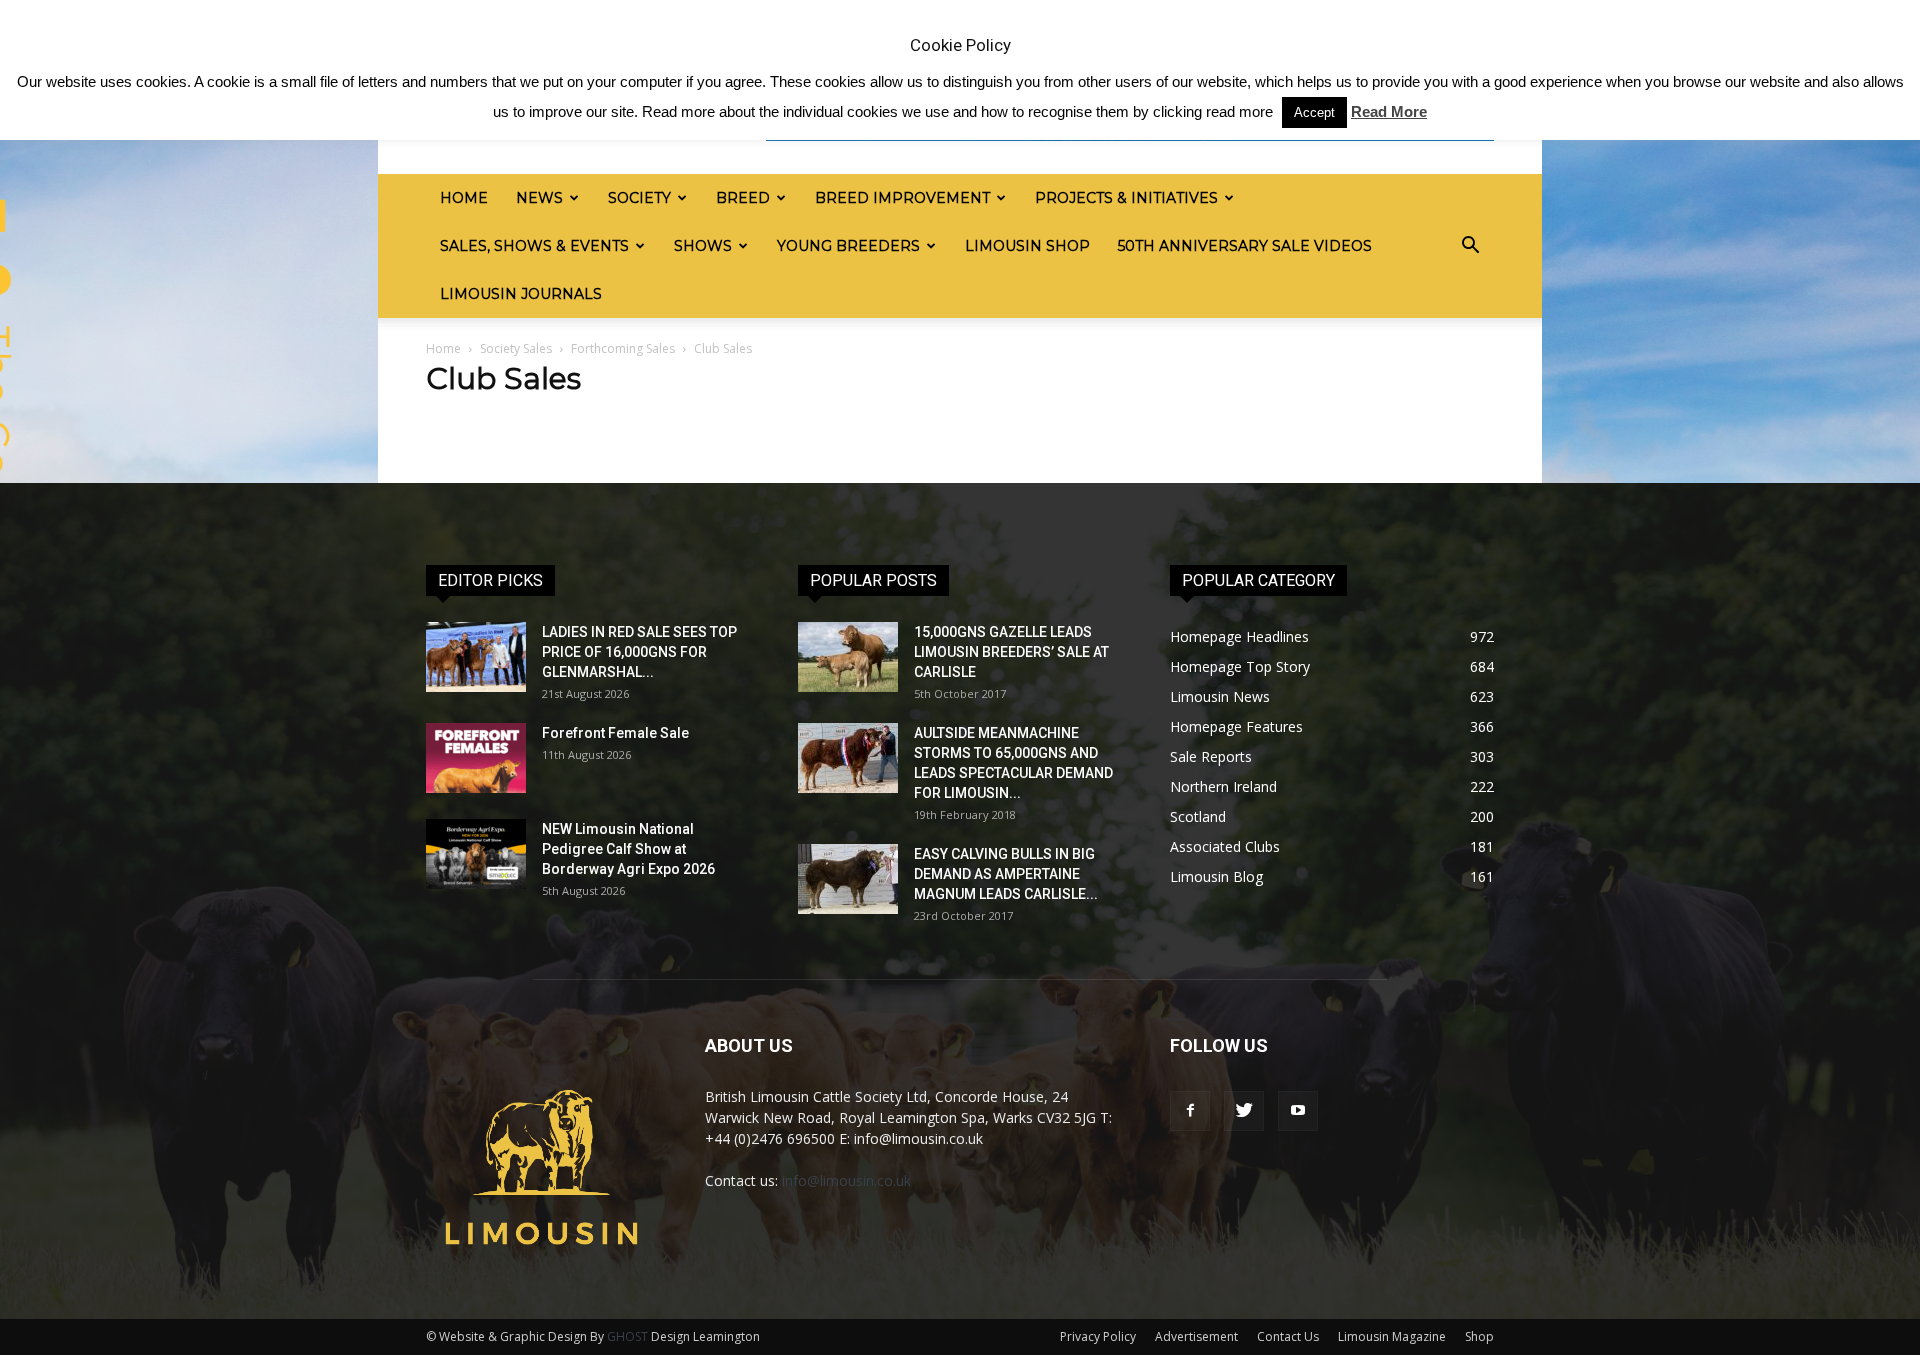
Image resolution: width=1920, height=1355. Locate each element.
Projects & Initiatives (1126, 198)
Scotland (1198, 816)
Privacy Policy (1098, 1336)
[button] (1470, 246)
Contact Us (1288, 1336)
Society (639, 198)
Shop (1479, 1336)
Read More (1389, 111)
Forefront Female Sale (615, 733)
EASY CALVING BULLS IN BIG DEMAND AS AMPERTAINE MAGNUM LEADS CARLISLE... (1006, 874)
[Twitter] (1244, 1111)
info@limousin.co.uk (846, 1180)
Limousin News (1220, 696)
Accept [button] (1314, 112)
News (539, 198)
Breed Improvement (902, 198)
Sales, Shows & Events (534, 246)
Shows (703, 246)
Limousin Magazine (1392, 1336)
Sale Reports (1211, 756)
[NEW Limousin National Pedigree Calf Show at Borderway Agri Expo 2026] (476, 854)
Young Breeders (848, 246)
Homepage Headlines (1239, 636)
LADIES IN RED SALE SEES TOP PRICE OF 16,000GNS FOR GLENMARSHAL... (639, 652)
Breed (743, 198)
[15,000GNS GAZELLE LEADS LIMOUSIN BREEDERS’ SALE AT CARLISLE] (848, 657)
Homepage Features (1236, 726)
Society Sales (516, 348)
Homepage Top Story (1240, 666)
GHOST (627, 1336)
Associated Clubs (1225, 846)
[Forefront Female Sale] (476, 758)
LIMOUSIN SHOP (1027, 246)
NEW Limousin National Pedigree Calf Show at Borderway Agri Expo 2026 (628, 849)
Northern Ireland (1223, 786)
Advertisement (1196, 1336)
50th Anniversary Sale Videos (1245, 246)
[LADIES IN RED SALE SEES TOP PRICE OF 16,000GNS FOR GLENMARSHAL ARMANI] (476, 657)
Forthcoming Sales (623, 348)
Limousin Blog (1216, 876)
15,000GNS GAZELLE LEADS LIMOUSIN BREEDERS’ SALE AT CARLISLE (1011, 652)
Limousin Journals (521, 294)
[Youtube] (1298, 1111)
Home (464, 198)
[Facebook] (1190, 1111)
